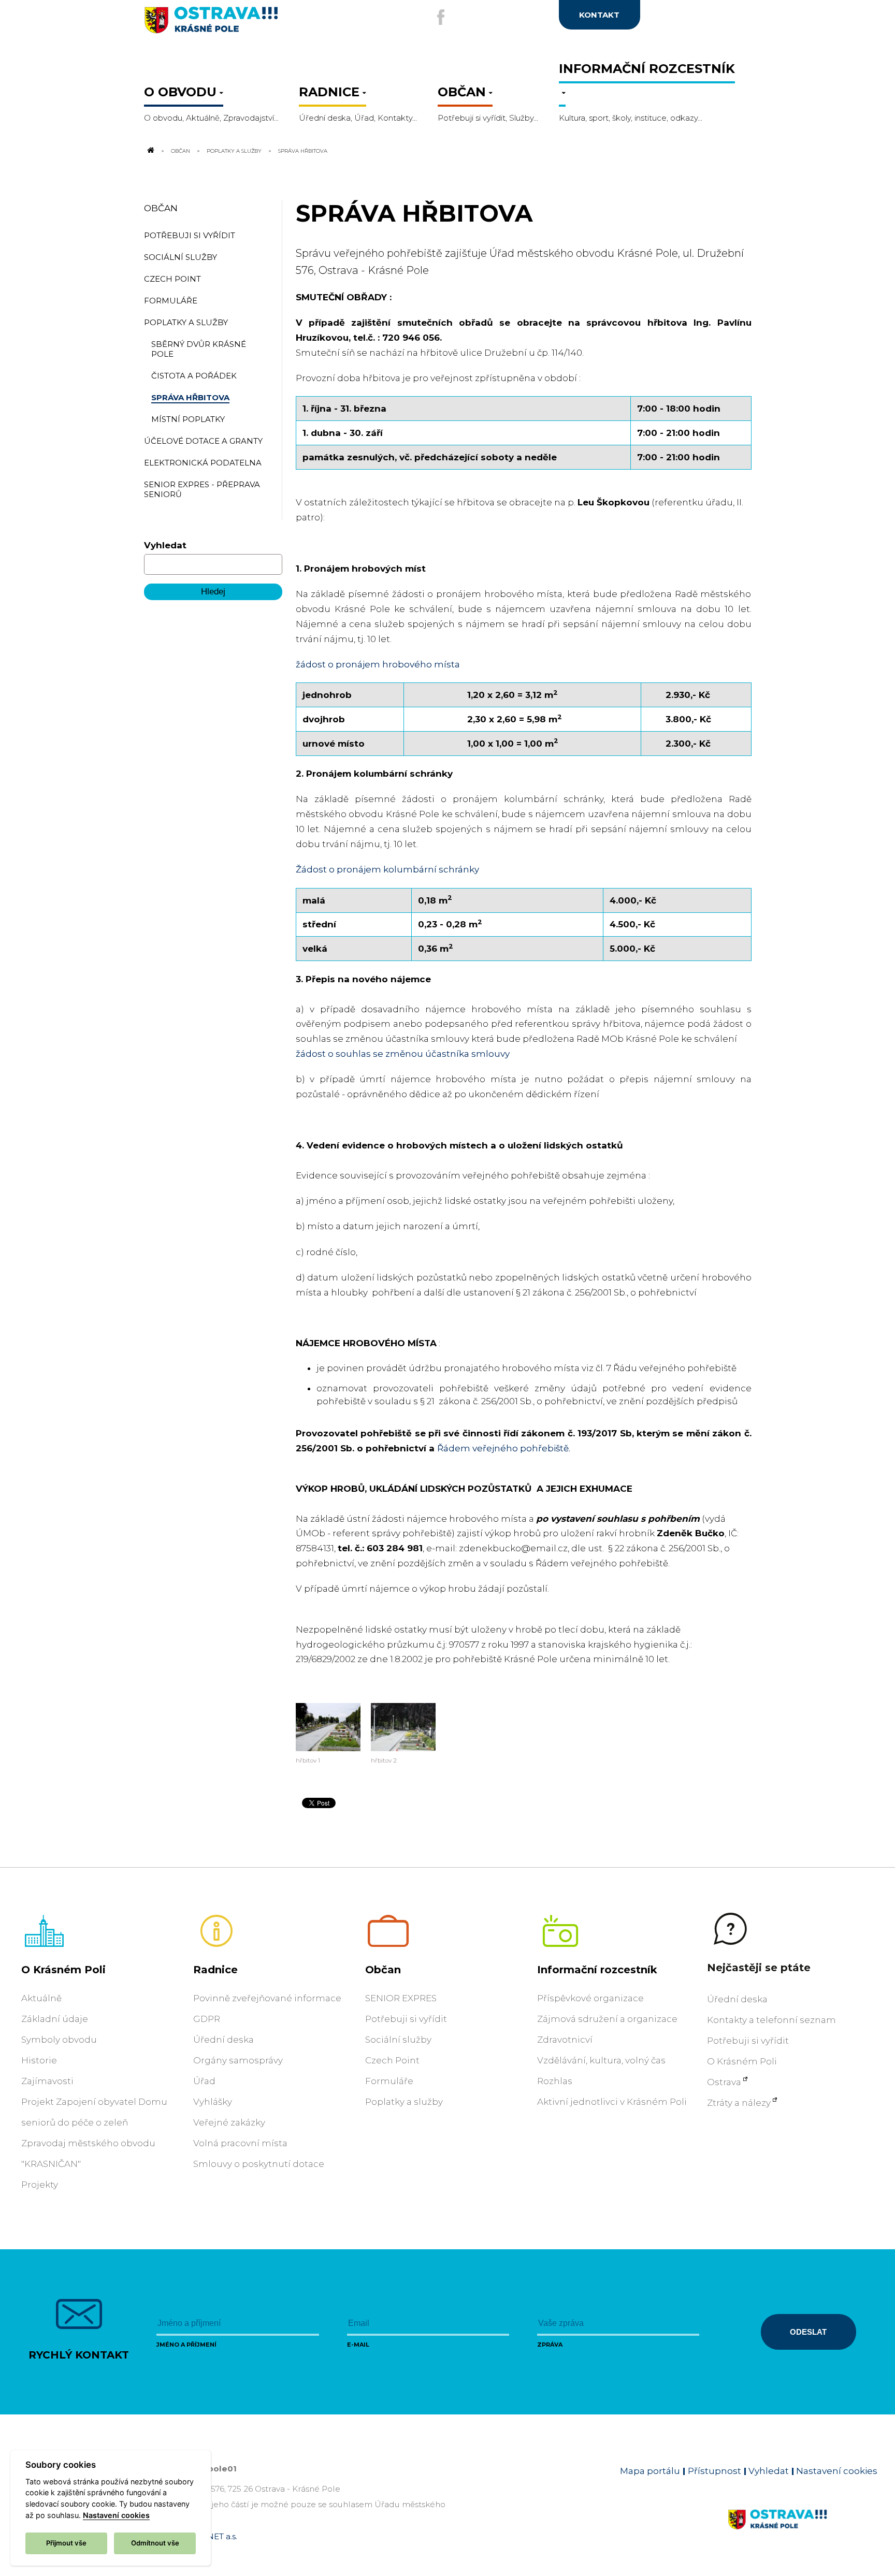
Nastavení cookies (837, 2471)
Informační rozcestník (597, 1970)
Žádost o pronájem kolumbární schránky (387, 869)
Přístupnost (714, 2471)
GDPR (207, 2019)
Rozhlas (555, 2081)
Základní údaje (55, 2019)
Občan (181, 151)
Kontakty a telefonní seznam (771, 2020)
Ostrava (724, 2082)
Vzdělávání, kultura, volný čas (601, 2060)
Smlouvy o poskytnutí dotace (259, 2164)
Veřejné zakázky (229, 2122)
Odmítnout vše (155, 2543)
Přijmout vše (66, 2543)
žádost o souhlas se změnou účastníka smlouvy (403, 1054)
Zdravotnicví (565, 2040)
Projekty (40, 2185)
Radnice (215, 1970)
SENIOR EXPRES (401, 1998)
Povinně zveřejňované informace (267, 1998)
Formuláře (389, 2081)
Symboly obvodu (59, 2040)
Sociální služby (398, 2040)
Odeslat (808, 2332)
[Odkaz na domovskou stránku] (150, 151)
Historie (39, 2060)
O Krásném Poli (63, 1970)
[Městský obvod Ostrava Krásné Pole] (245, 24)
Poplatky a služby (234, 151)
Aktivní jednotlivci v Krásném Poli (612, 2102)
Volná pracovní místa (240, 2143)
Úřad (204, 2081)
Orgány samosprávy (238, 2060)
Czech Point (392, 2060)
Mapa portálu (650, 2471)
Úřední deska (223, 2040)
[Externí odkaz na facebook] (441, 17)
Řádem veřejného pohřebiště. (504, 1448)
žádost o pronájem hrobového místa (378, 664)
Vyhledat (165, 545)
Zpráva (550, 2345)
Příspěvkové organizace (590, 1998)
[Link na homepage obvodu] (803, 2531)
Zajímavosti (47, 2081)
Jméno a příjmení (186, 2345)
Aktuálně (41, 1998)
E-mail (358, 2345)
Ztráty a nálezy (739, 2103)
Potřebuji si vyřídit (406, 2019)
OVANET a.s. (213, 2536)
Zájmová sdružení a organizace (607, 2019)
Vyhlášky (213, 2102)
